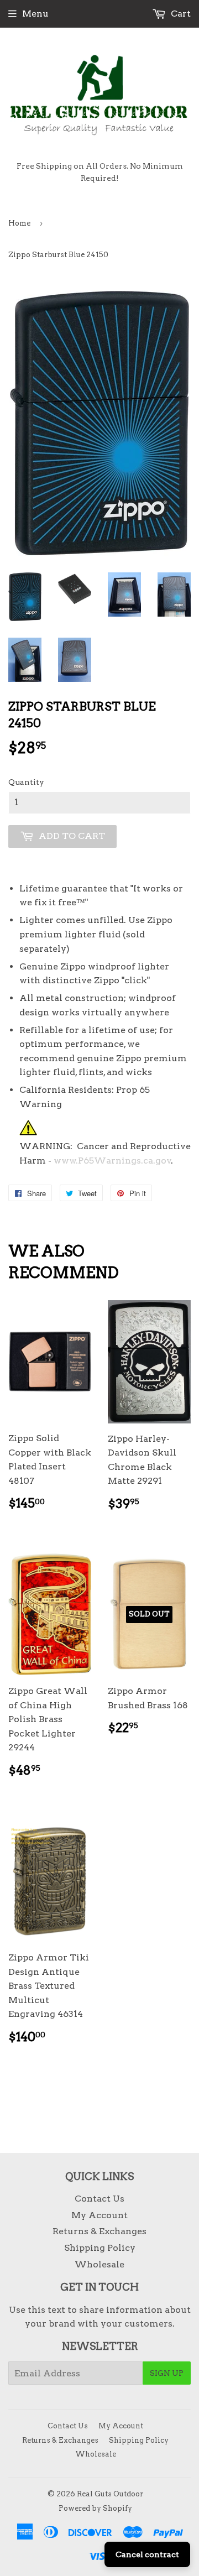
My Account (99, 2215)
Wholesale (99, 2264)
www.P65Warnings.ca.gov (112, 1161)
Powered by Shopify (95, 2508)
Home (19, 223)
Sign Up (167, 2373)
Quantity (26, 782)
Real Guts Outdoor (110, 2494)
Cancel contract (147, 2554)
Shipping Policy (100, 2248)
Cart (180, 14)
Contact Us (99, 2199)
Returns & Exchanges (99, 2231)
